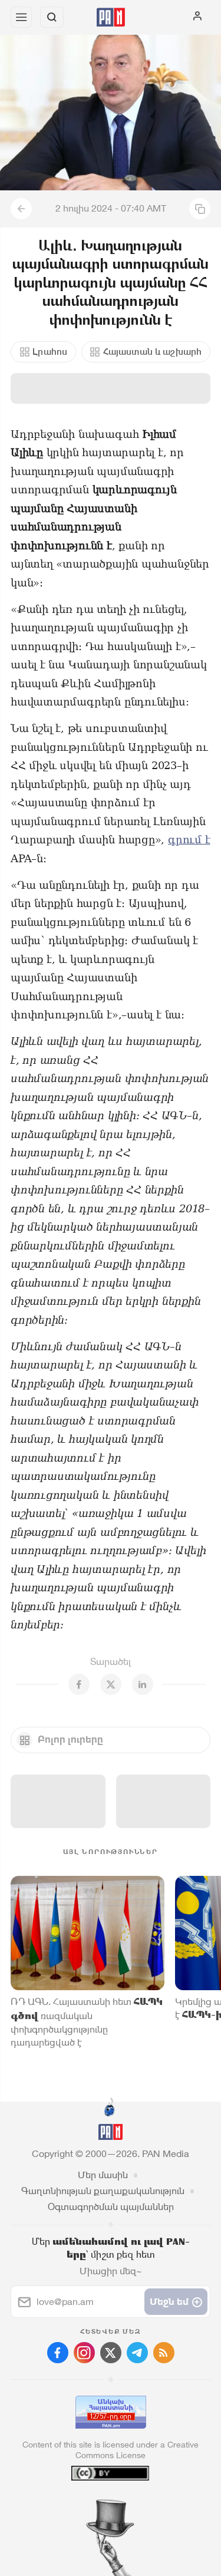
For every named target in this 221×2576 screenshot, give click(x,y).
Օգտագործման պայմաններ (111, 2207)
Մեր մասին (103, 2175)
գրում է (189, 840)
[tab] (86, 2505)
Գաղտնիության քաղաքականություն (103, 2191)
